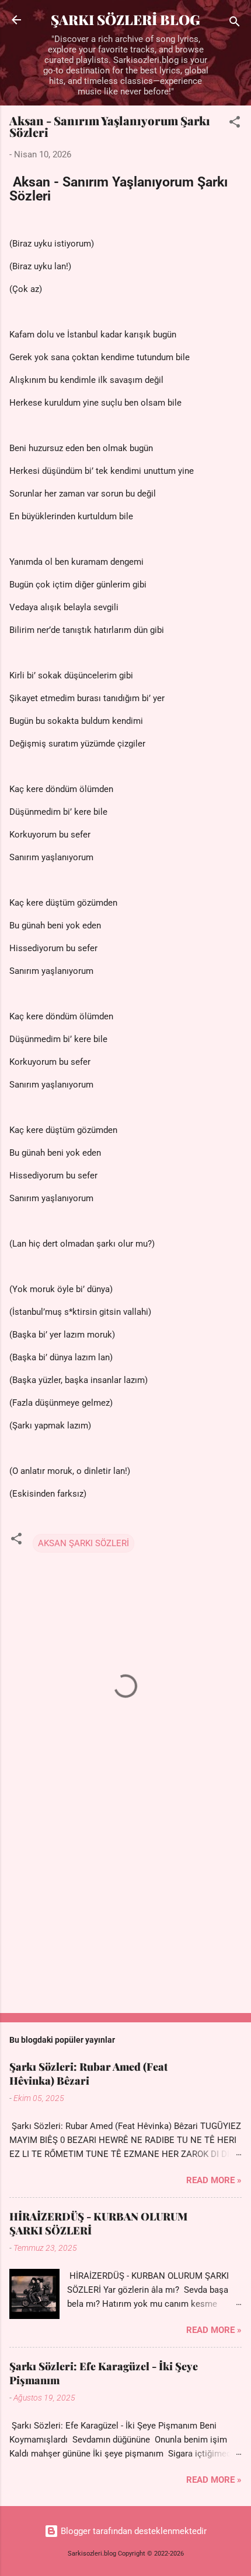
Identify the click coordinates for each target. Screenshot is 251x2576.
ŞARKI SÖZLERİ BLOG (125, 20)
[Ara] (235, 24)
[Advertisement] (125, 1913)
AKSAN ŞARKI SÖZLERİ (83, 1543)
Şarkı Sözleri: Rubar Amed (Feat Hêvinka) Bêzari (88, 2074)
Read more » (214, 2180)
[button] (235, 124)
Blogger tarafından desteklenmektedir (133, 2531)
